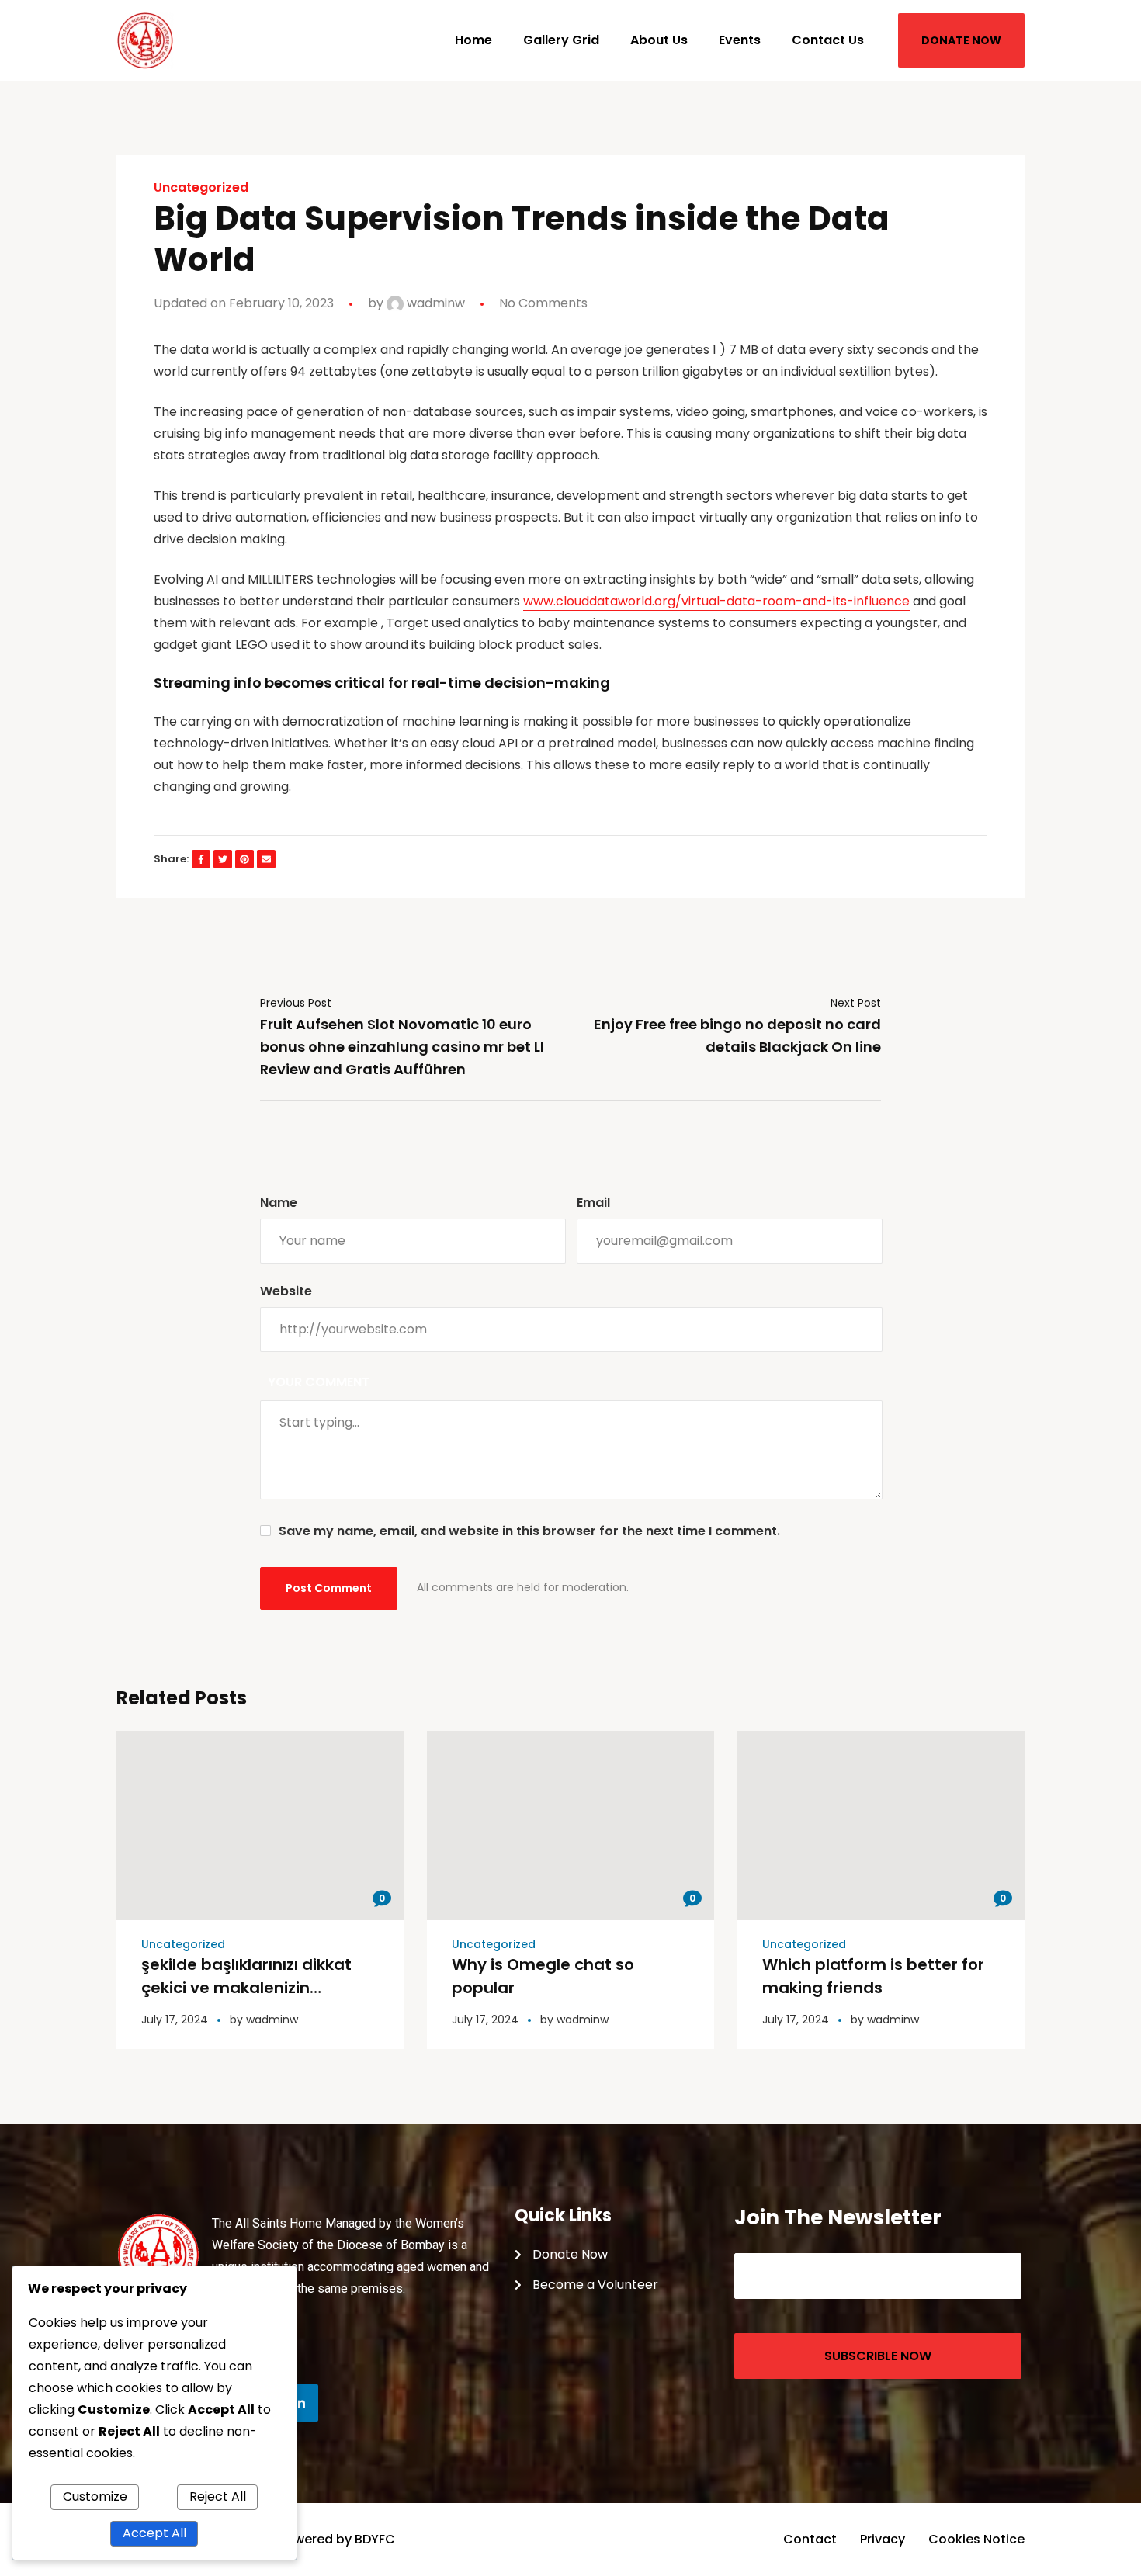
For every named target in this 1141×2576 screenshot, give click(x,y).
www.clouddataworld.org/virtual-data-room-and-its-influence (716, 601)
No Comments (543, 303)
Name (279, 1203)
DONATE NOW (961, 40)
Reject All (218, 2496)
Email (593, 1203)
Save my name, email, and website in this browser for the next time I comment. (529, 1531)
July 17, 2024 (175, 2020)
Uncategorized (201, 188)
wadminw (434, 303)
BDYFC (375, 2539)
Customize (95, 2496)
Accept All (154, 2533)
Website (286, 1291)
